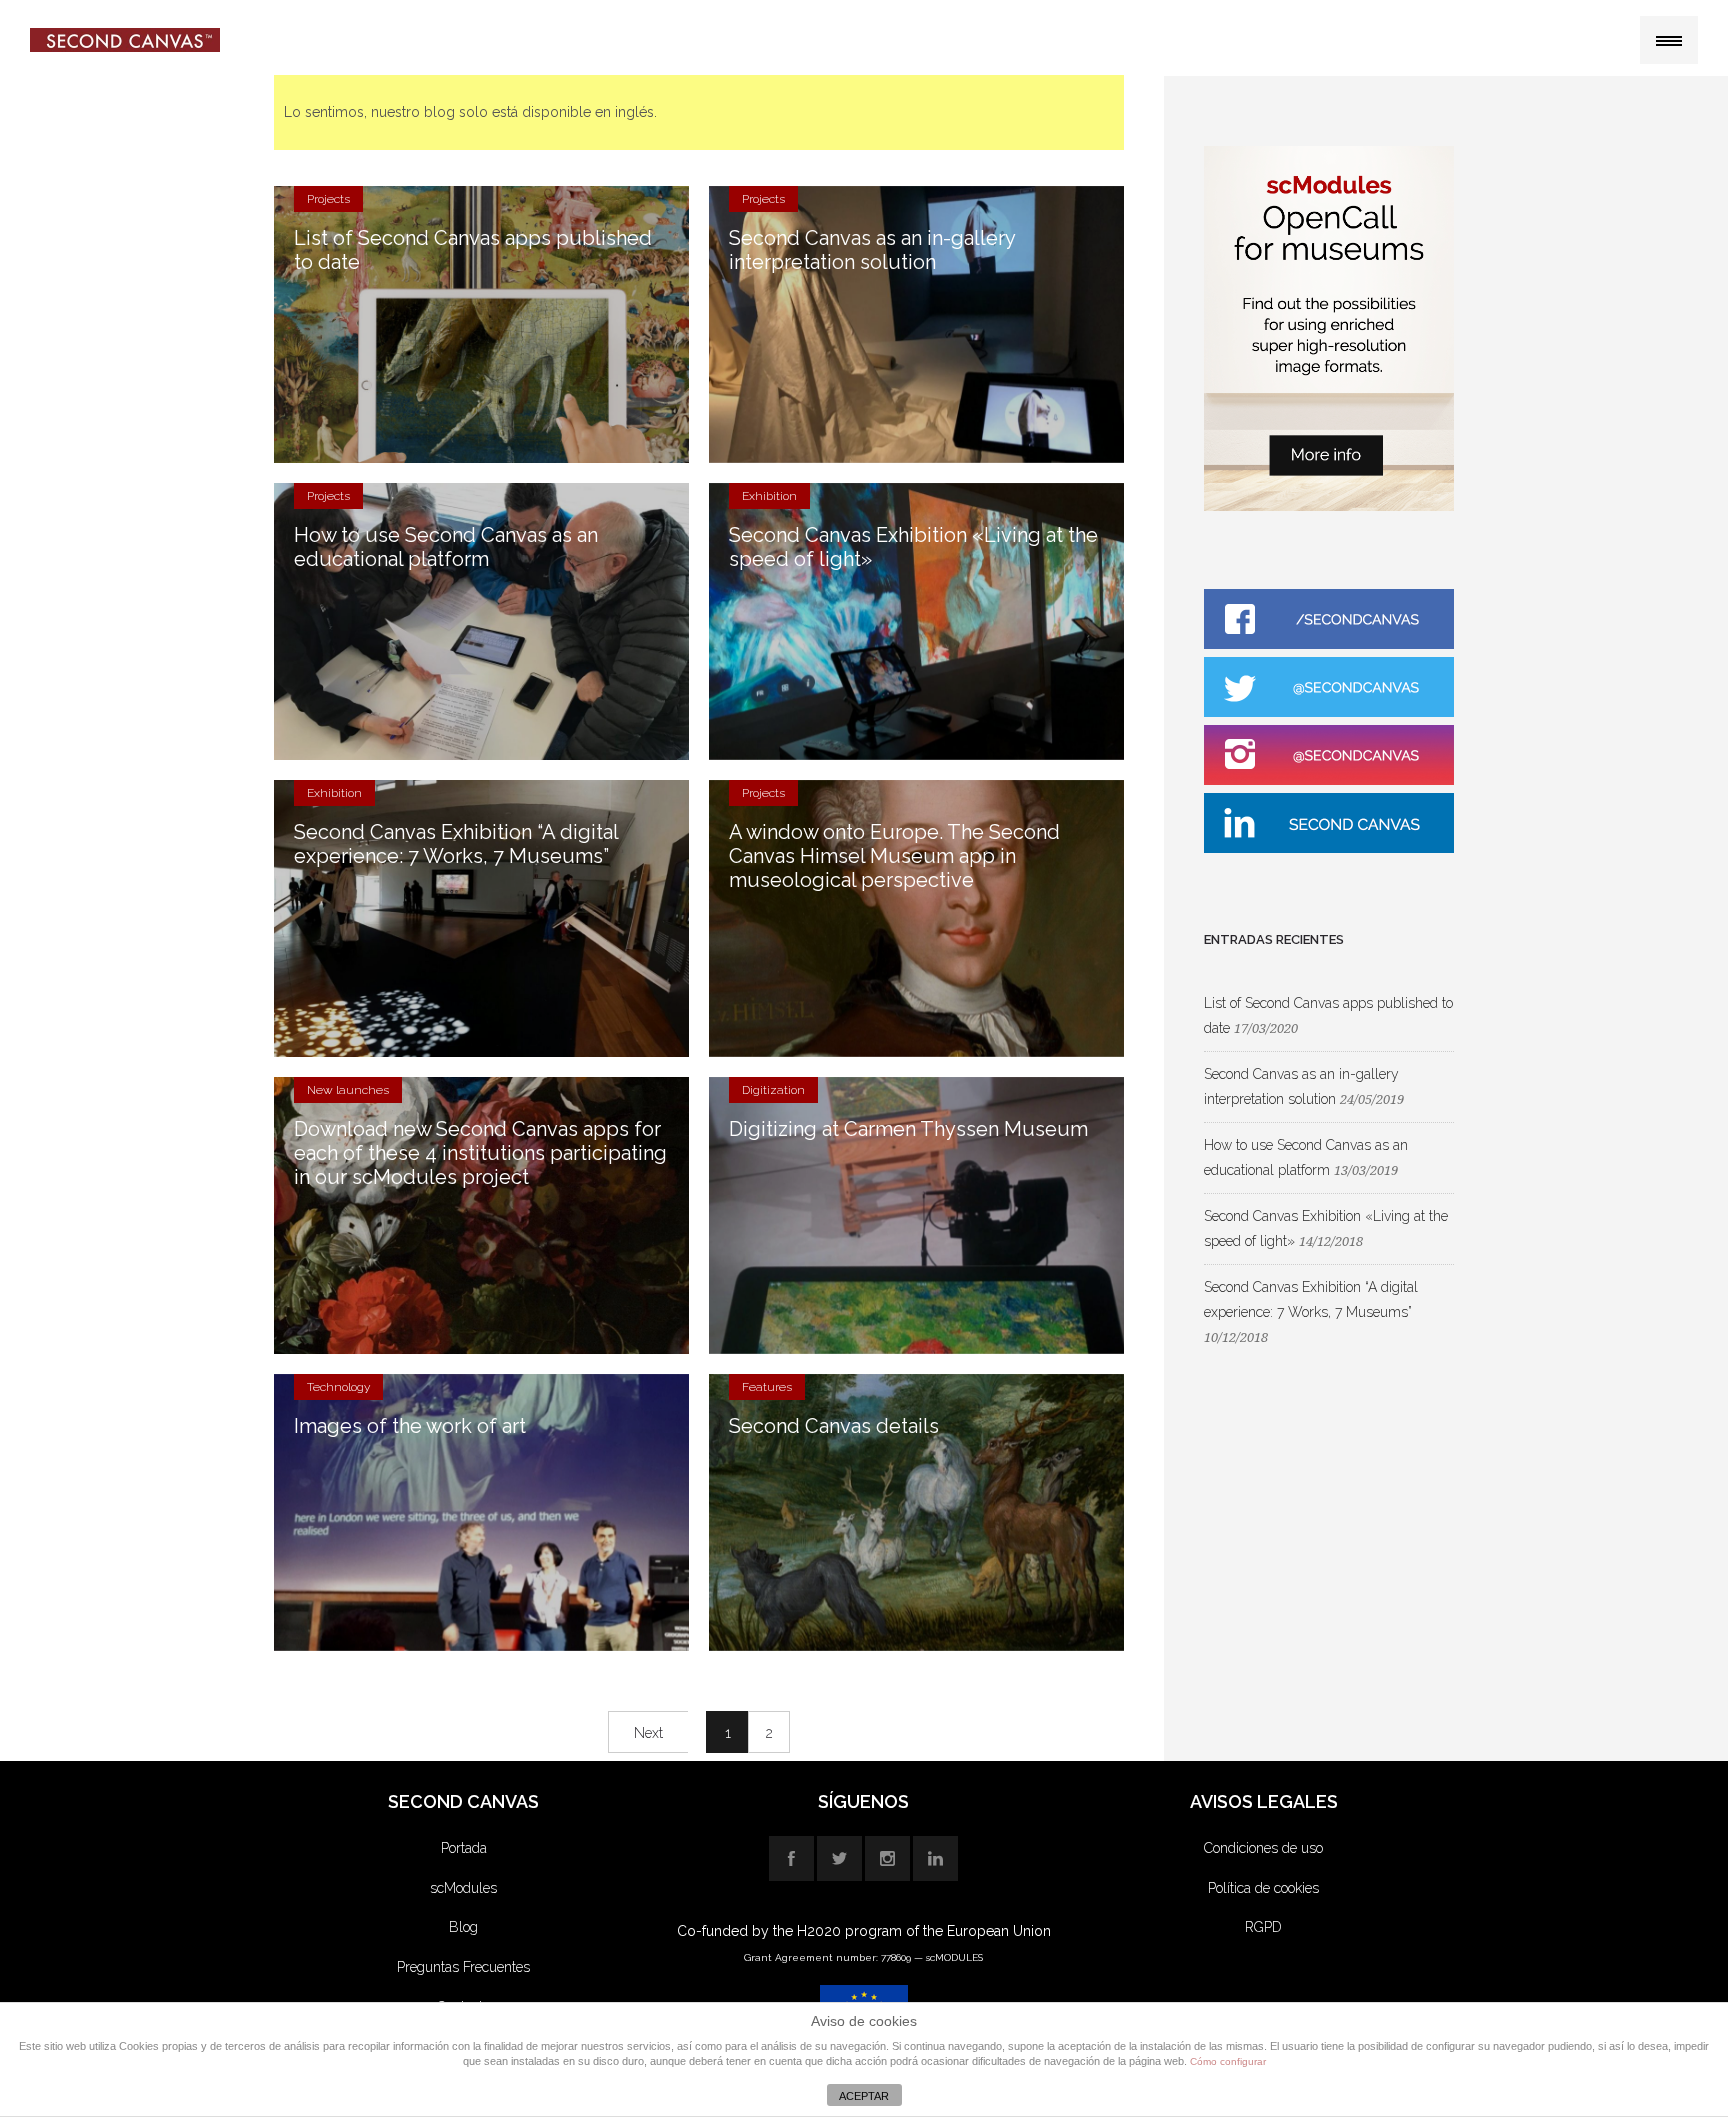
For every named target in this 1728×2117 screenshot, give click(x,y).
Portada (464, 1848)
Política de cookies (1263, 1888)
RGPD (1263, 1927)
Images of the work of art (410, 1426)
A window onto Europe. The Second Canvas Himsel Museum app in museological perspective (894, 856)
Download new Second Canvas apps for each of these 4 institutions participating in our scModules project (480, 1153)
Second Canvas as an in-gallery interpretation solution (872, 250)
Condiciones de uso (1263, 1848)
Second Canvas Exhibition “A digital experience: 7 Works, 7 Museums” (456, 844)
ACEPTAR (864, 2096)
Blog (463, 1927)
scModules (463, 1888)
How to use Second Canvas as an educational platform (446, 547)
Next (648, 1733)
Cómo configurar (1228, 2061)
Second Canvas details (834, 1426)
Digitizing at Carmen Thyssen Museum (908, 1129)
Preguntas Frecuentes (463, 1967)
